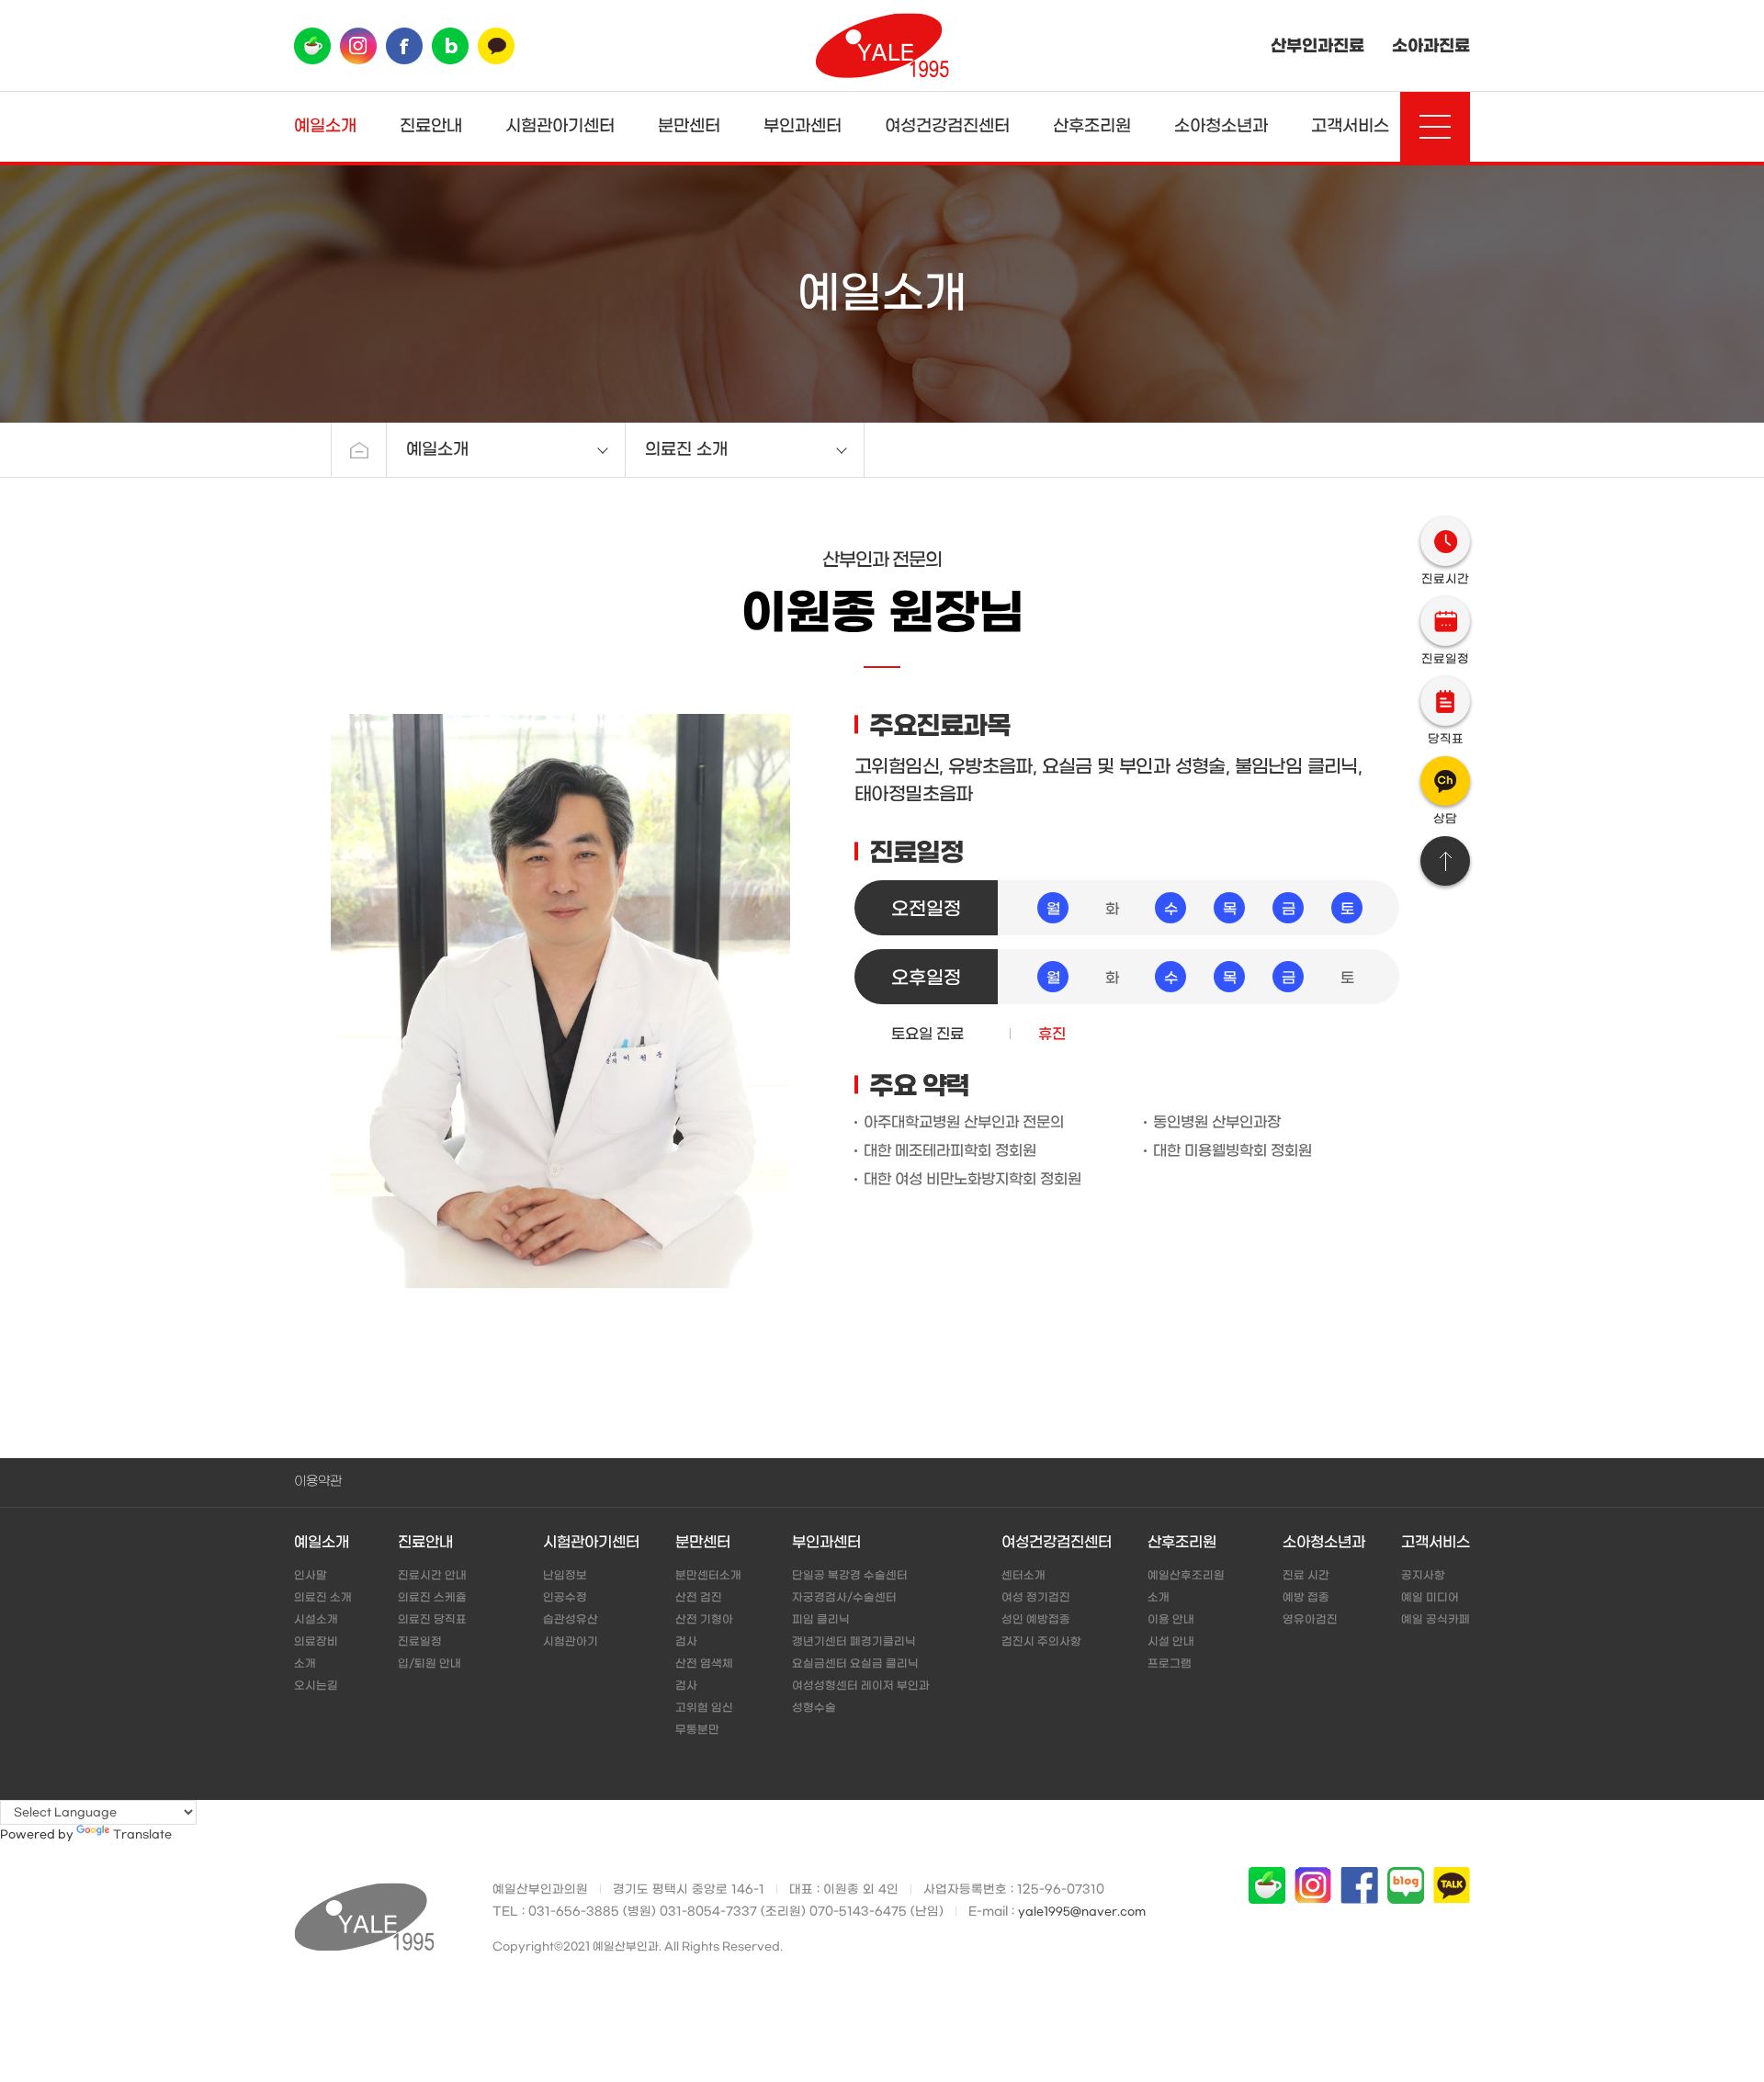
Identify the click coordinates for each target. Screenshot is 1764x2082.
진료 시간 (1306, 1576)
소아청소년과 (1221, 126)
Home (359, 450)
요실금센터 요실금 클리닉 (855, 1664)
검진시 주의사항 (1041, 1642)
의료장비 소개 (316, 1653)
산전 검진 (699, 1598)
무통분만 (697, 1730)
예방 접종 (1306, 1598)
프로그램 (1170, 1664)
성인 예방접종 (1036, 1620)
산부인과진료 (1317, 46)
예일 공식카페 (1436, 1620)
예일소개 (325, 126)
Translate (142, 1835)
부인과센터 (803, 126)
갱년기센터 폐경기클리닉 (854, 1642)
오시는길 (316, 1686)
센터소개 (1023, 1576)
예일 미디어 (1430, 1598)
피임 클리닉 (821, 1620)
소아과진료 (1431, 46)
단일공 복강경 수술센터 (850, 1576)
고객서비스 (1350, 126)
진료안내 (431, 126)
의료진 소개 (323, 1598)
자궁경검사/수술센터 (844, 1598)
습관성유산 (571, 1620)
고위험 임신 (704, 1708)
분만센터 (689, 126)
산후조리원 (1092, 126)
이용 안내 (1171, 1620)
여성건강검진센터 (947, 126)
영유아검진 (1310, 1620)
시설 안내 (1171, 1642)
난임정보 (565, 1576)
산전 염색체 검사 (704, 1675)
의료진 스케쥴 (432, 1598)
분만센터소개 (708, 1576)
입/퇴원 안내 (430, 1664)
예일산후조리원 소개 (1186, 1587)
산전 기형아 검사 (704, 1631)
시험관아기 (571, 1642)
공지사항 (1423, 1576)
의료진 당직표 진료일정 (432, 1631)
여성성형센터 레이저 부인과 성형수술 (861, 1697)
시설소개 (316, 1620)
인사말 (311, 1576)
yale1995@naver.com (1082, 1912)
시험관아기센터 (560, 126)
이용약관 (318, 1482)
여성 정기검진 (1036, 1598)
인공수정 (565, 1598)
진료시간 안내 (432, 1576)
